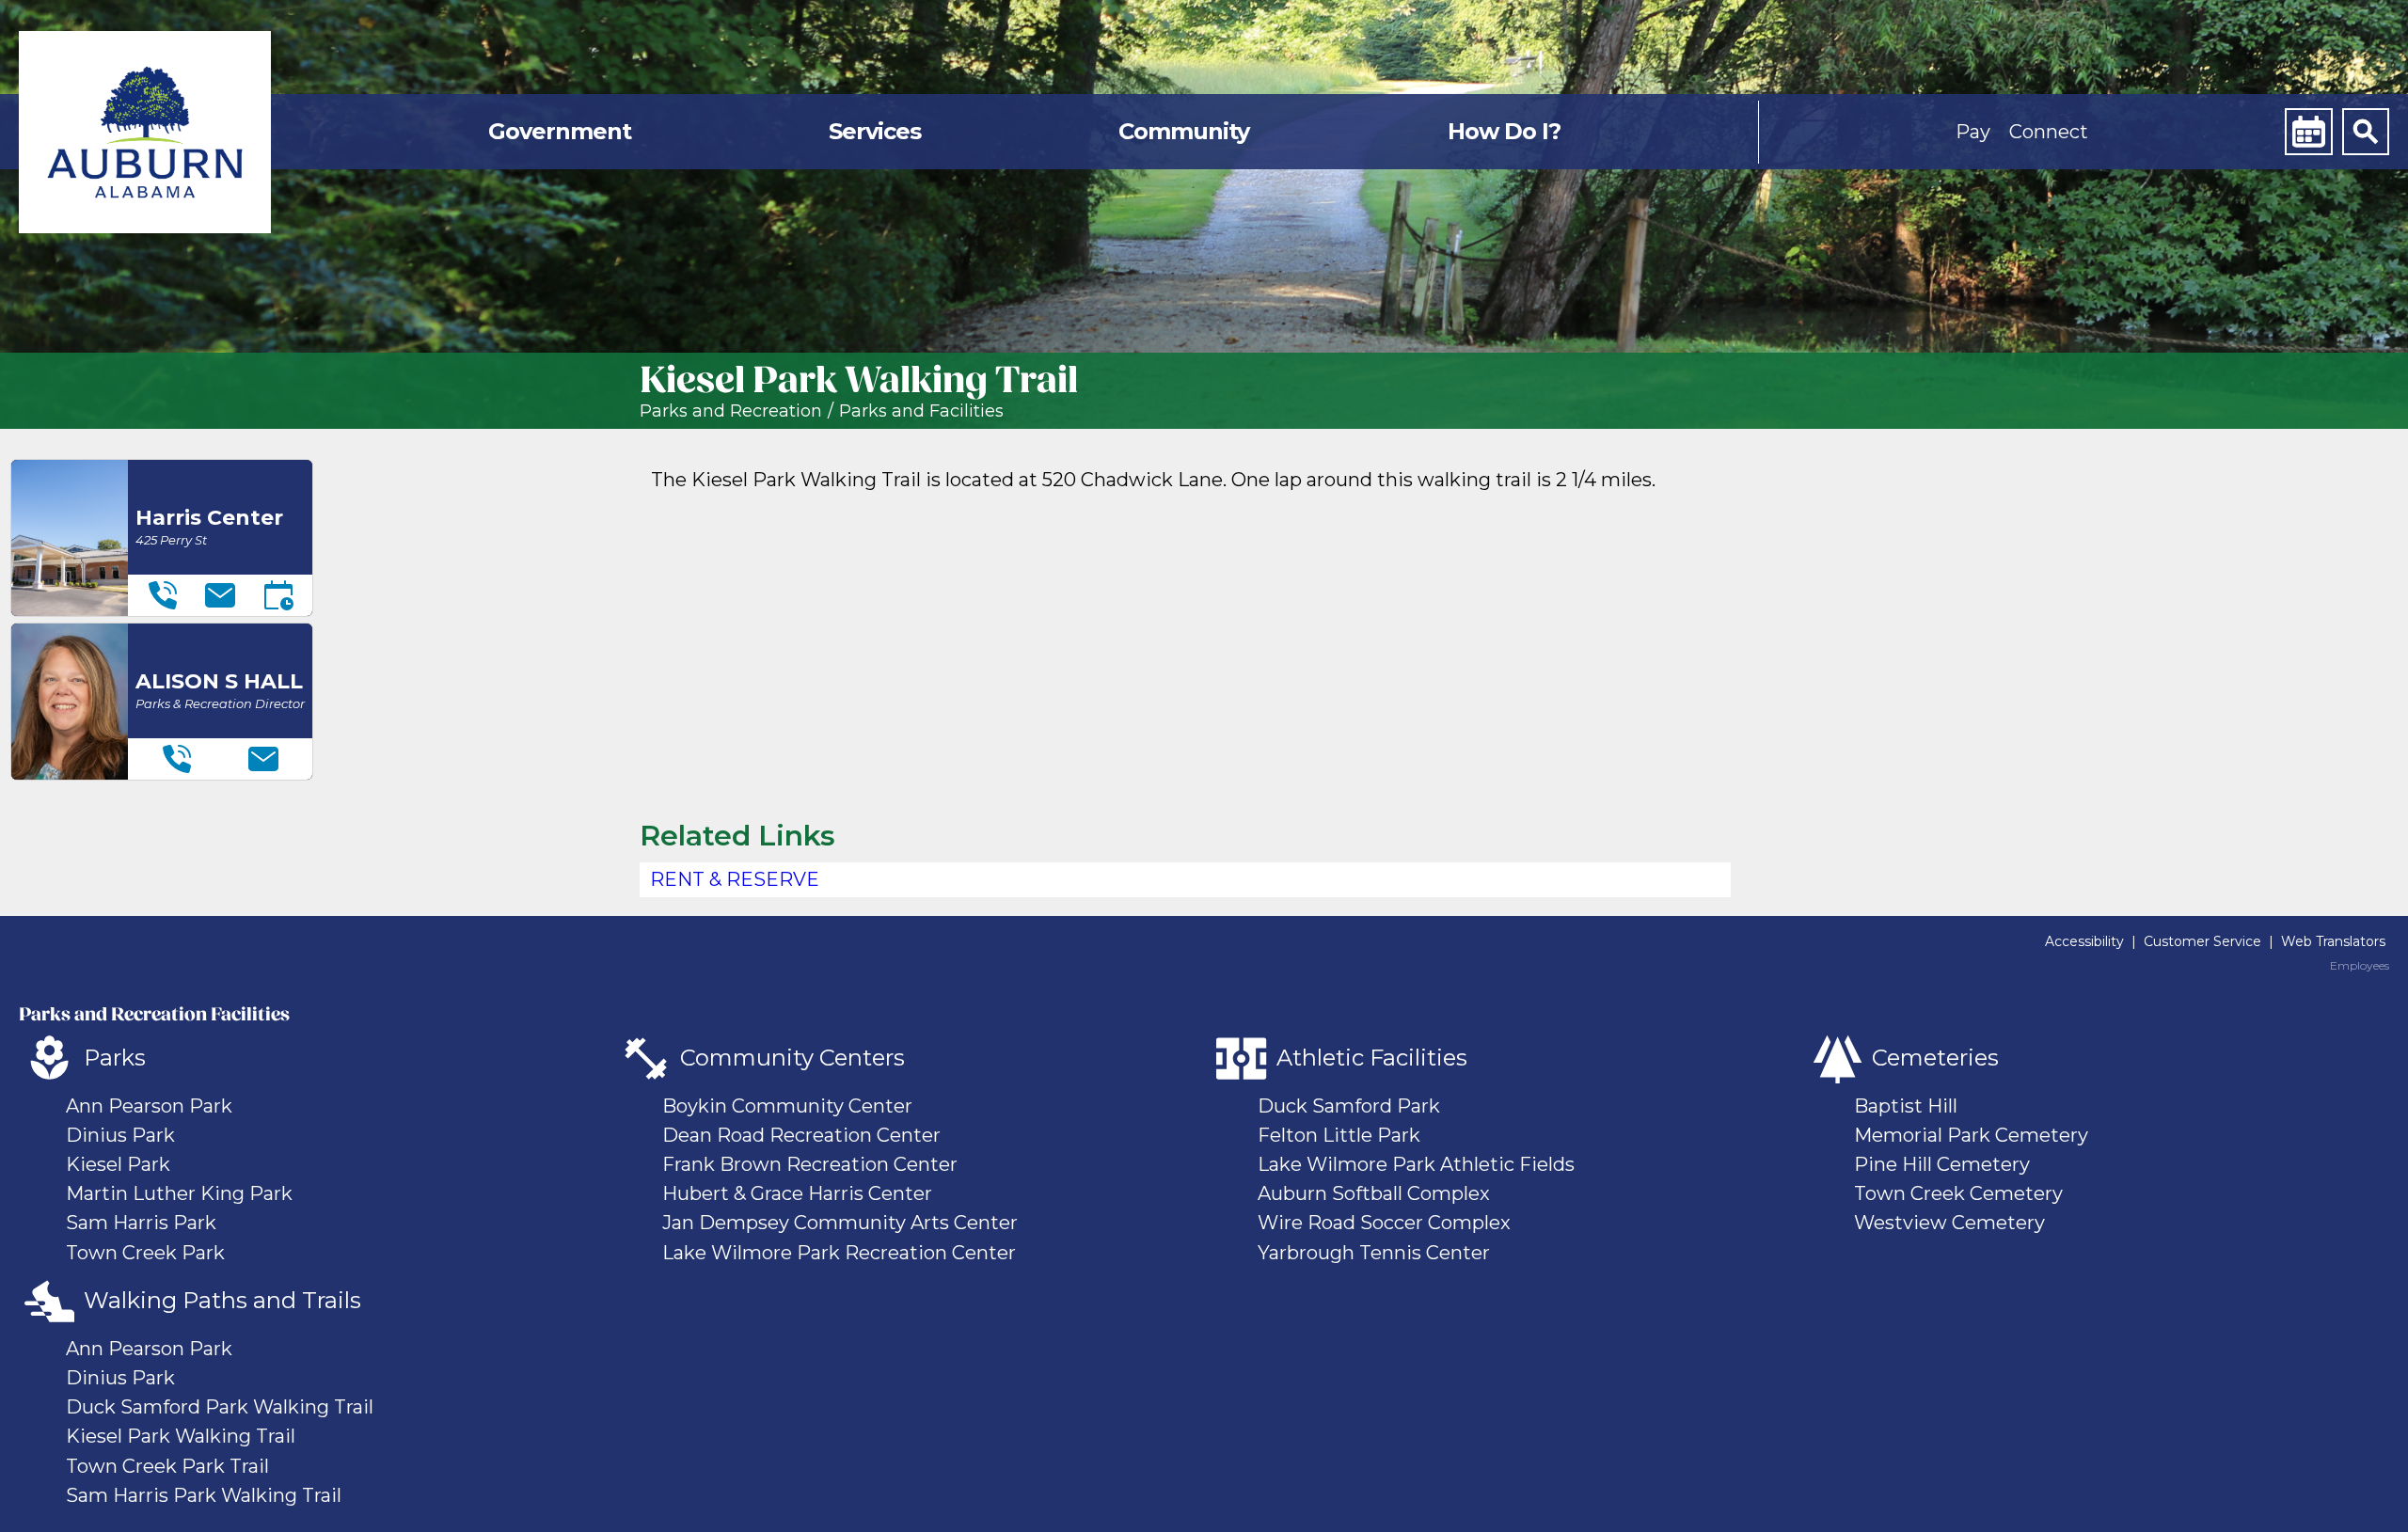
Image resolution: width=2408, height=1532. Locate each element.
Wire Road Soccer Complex (1384, 1223)
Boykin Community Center (787, 1106)
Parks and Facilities (921, 411)
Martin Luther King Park (179, 1193)
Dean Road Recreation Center (801, 1135)
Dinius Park (120, 1135)
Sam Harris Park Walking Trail (204, 1495)
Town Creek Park (145, 1253)
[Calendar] (2308, 132)
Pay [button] (1973, 132)
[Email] (220, 595)
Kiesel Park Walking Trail (181, 1436)
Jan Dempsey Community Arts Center (840, 1223)
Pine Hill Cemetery (1942, 1164)
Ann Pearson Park (149, 1106)
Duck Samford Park (1349, 1106)
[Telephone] (163, 595)
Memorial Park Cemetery (1971, 1135)
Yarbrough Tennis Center (1374, 1253)
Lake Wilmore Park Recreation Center (839, 1253)
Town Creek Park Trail (167, 1466)
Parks (115, 1058)
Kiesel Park (118, 1164)
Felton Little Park (1339, 1135)
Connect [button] (2049, 132)
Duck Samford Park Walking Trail (220, 1407)
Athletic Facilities (1372, 1058)
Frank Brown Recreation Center (810, 1164)
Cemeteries (1935, 1058)
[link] (145, 132)
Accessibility (2084, 941)
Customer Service (2202, 941)
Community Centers (792, 1058)
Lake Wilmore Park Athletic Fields (1416, 1164)
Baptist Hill (1906, 1106)
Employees (2360, 966)
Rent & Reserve (735, 879)
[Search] (2366, 132)
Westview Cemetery (1949, 1223)
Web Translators (2333, 941)
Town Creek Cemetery (1958, 1193)
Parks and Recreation (731, 411)
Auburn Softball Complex (1374, 1193)
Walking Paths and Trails (222, 1300)
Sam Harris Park (141, 1223)
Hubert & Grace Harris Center (797, 1193)
